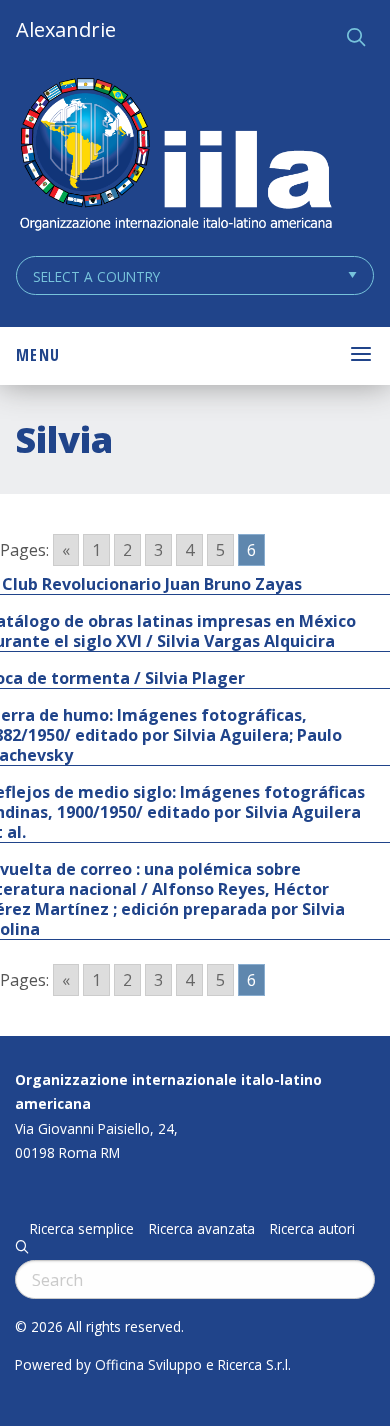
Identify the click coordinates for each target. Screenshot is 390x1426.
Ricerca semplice (82, 1229)
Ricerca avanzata (202, 1229)
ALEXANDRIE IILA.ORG (175, 156)
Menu (38, 355)
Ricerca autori (312, 1229)
